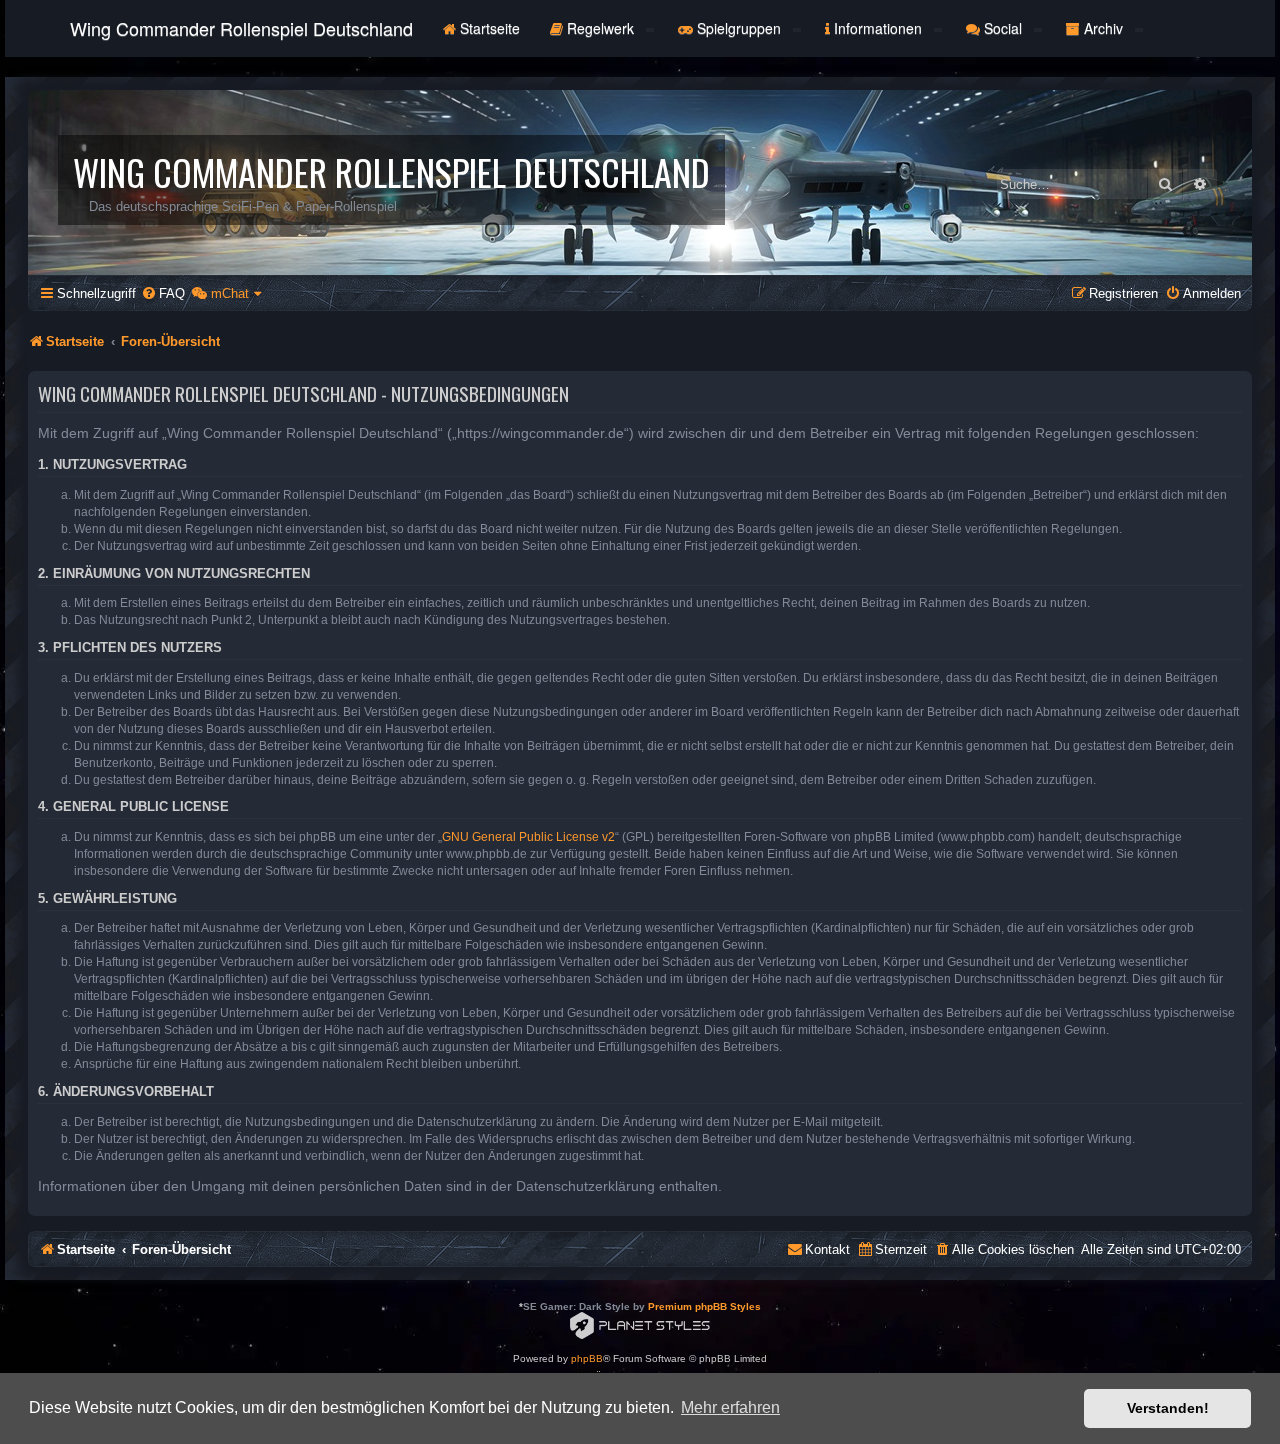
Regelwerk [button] (600, 28)
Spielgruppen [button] (739, 28)
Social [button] (1003, 28)
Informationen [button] (878, 28)
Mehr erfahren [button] (730, 1407)
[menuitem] (163, 293)
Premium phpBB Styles (704, 1306)
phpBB (587, 1358)
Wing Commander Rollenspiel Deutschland (241, 28)
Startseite (488, 28)
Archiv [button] (1103, 28)
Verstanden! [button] (1168, 1408)
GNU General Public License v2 (528, 837)
